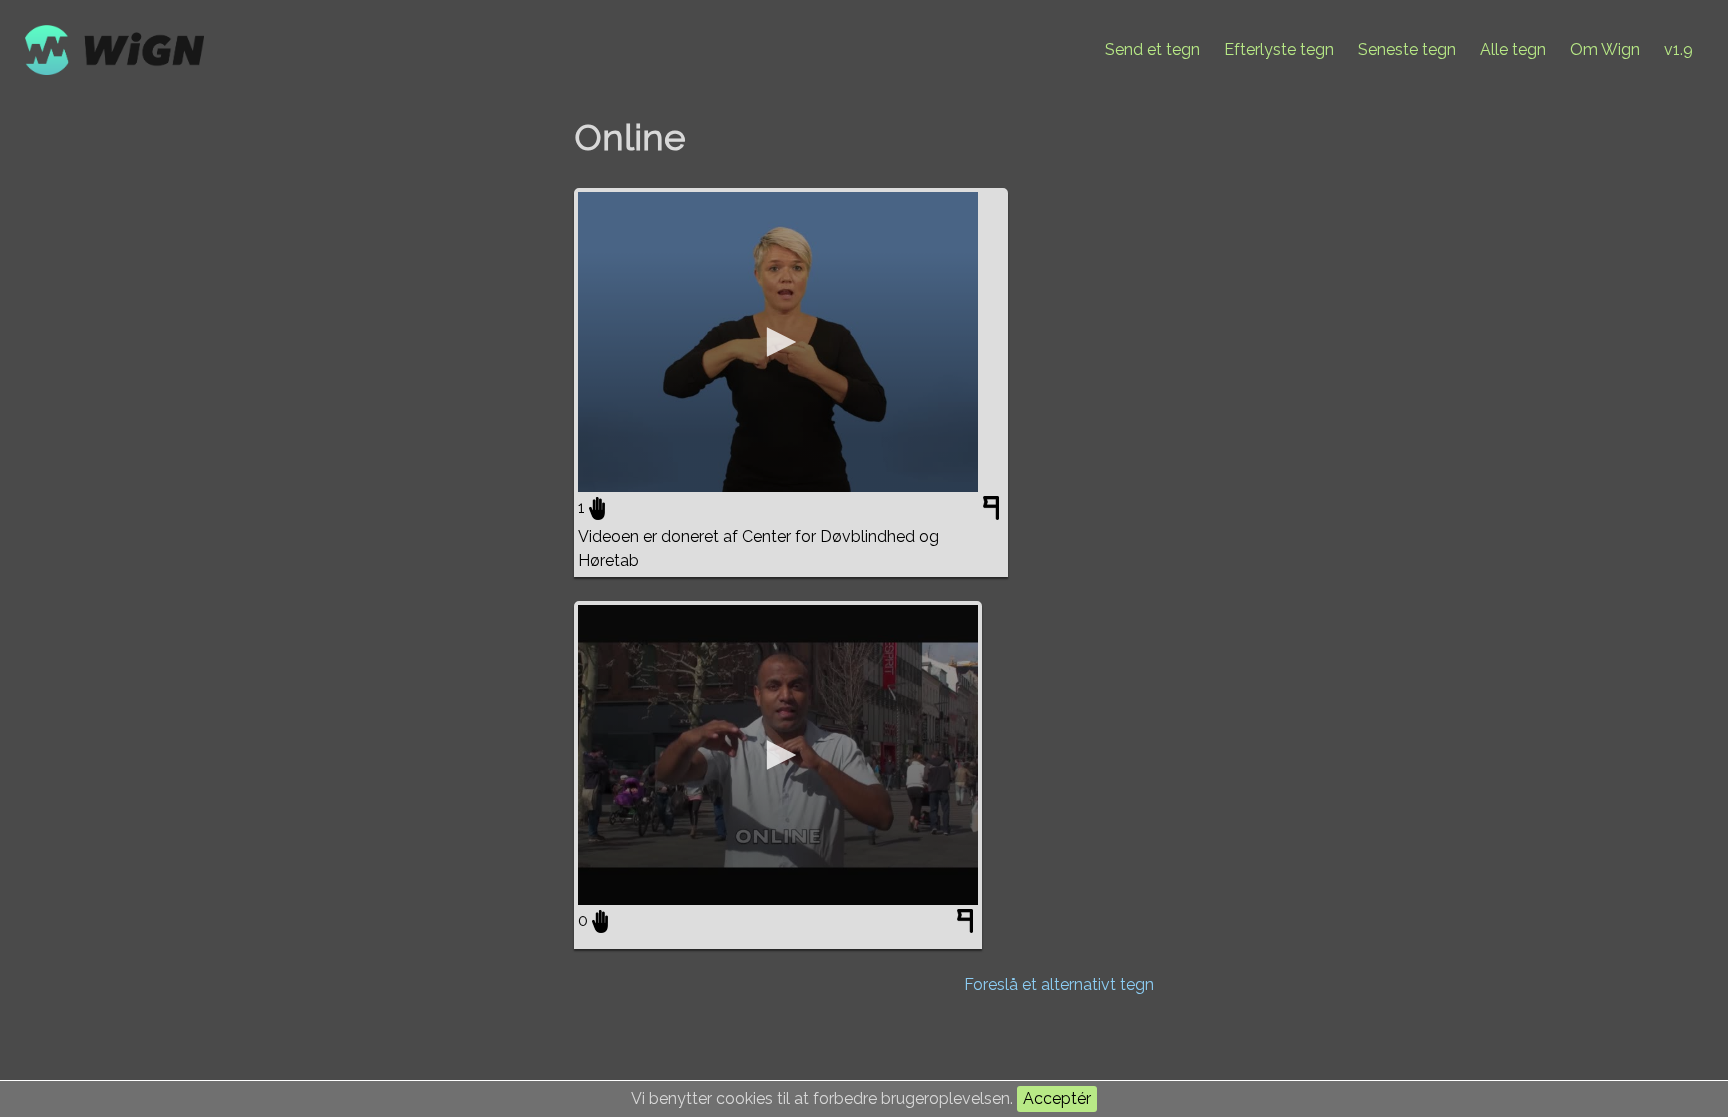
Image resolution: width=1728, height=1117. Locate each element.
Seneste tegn (1407, 49)
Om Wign (1605, 49)
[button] (778, 342)
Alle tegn (1513, 49)
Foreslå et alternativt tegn (1059, 984)
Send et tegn (1152, 49)
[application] (778, 342)
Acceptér (1057, 1098)
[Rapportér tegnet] (993, 512)
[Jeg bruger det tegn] (597, 508)
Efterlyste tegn (1279, 49)
